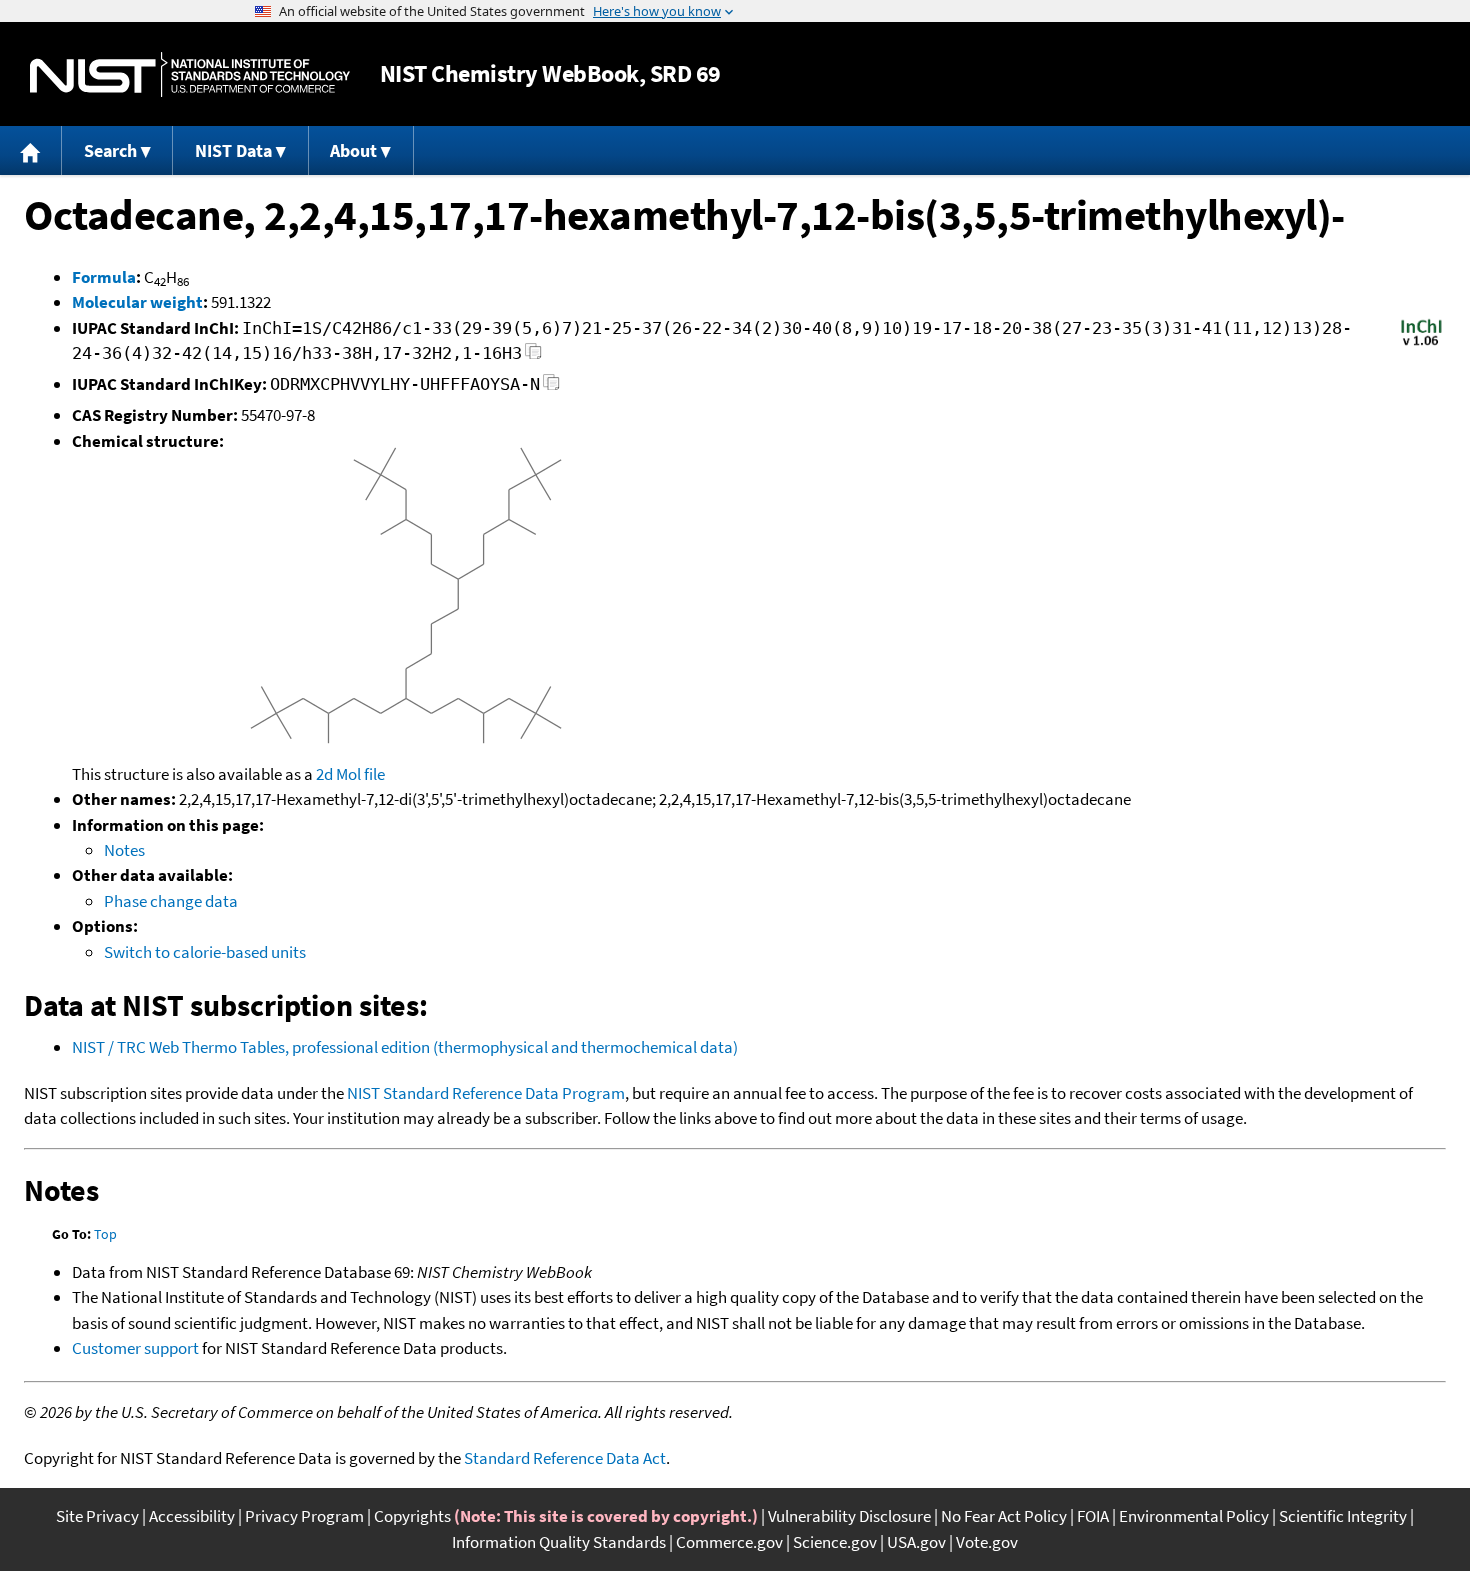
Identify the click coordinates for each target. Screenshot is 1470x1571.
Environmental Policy (1194, 1516)
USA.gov (916, 1542)
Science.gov (835, 1542)
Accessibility (192, 1516)
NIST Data (233, 150)
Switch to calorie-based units (205, 952)
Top (105, 1234)
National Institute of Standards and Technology (190, 74)
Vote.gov (987, 1542)
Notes (124, 850)
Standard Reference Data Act (565, 1458)
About (353, 150)
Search (110, 150)
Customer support (135, 1348)
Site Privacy (97, 1516)
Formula (104, 277)
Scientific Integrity (1343, 1516)
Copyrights (412, 1516)
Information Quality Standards (559, 1542)
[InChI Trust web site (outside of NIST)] (1421, 344)
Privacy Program (304, 1516)
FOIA (1093, 1516)
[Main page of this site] (31, 150)
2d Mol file (350, 774)
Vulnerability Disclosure (849, 1516)
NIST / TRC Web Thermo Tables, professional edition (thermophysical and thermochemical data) (405, 1047)
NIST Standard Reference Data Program (486, 1093)
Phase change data (171, 901)
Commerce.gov (729, 1542)
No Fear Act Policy (1004, 1516)
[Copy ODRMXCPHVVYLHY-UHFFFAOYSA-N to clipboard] (551, 387)
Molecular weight (137, 302)
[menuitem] (31, 150)
